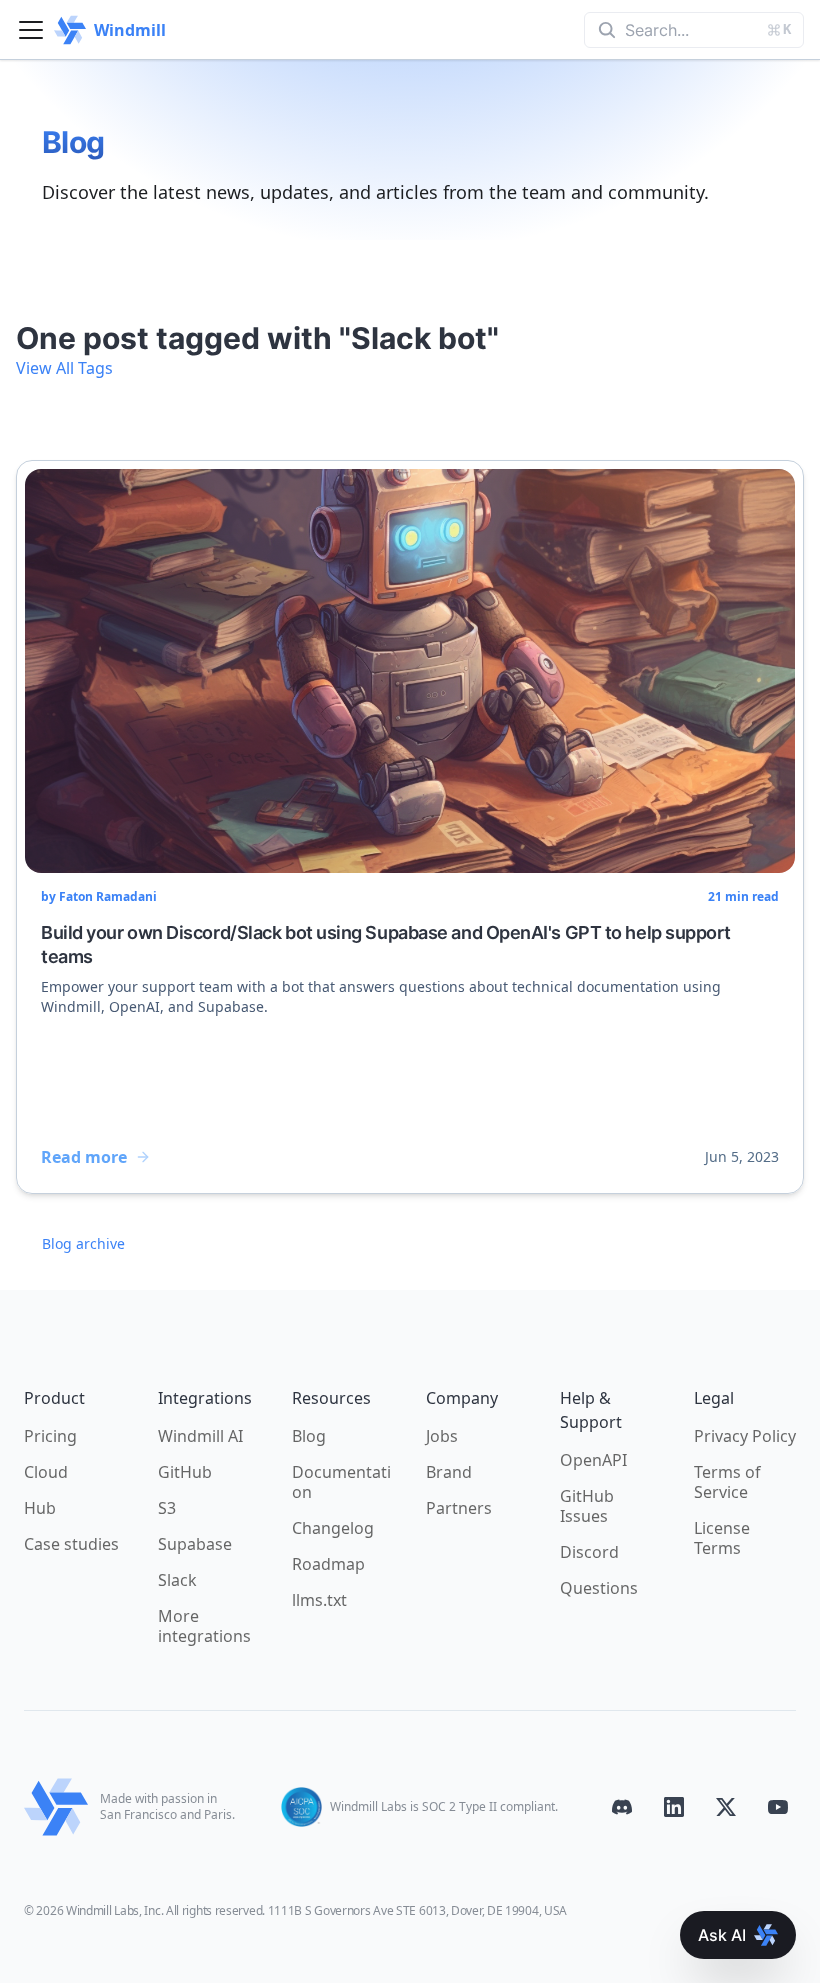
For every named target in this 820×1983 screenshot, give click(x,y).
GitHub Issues (587, 1506)
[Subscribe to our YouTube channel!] (778, 1807)
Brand (449, 1472)
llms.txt (319, 1600)
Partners (459, 1508)
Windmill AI (200, 1436)
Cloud (46, 1472)
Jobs (442, 1436)
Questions (599, 1588)
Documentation (341, 1482)
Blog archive (83, 1243)
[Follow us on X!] (726, 1807)
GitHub (185, 1472)
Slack (177, 1580)
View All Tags (64, 368)
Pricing (50, 1436)
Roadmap (328, 1564)
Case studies (71, 1544)
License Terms (722, 1538)
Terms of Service (727, 1482)
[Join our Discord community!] (622, 1807)
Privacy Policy (745, 1436)
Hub (40, 1508)
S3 (167, 1508)
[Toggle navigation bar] (31, 30)
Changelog (333, 1528)
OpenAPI (593, 1460)
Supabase (195, 1544)
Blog (309, 1436)
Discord (589, 1552)
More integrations (204, 1626)
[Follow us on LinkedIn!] (674, 1807)
